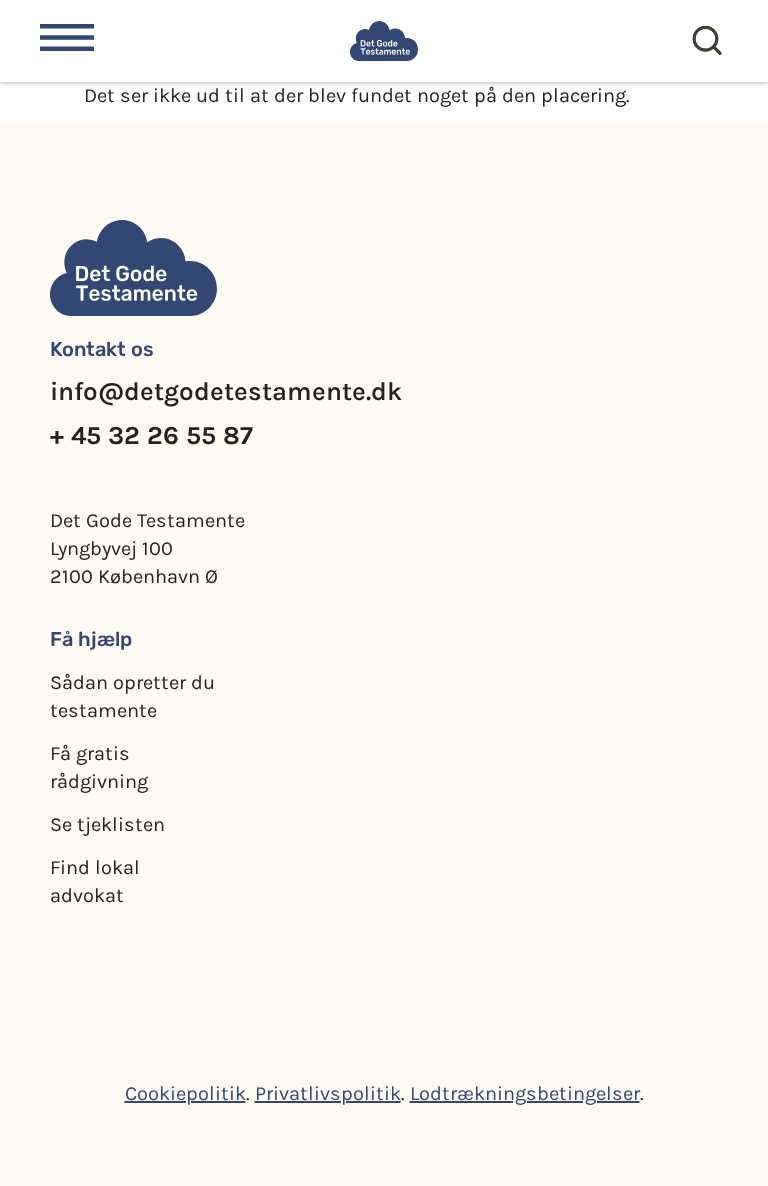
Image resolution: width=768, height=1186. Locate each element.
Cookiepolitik (185, 1093)
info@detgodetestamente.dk (226, 391)
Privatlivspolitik (328, 1093)
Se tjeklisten (107, 824)
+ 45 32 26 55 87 (151, 435)
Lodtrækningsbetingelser (525, 1093)
